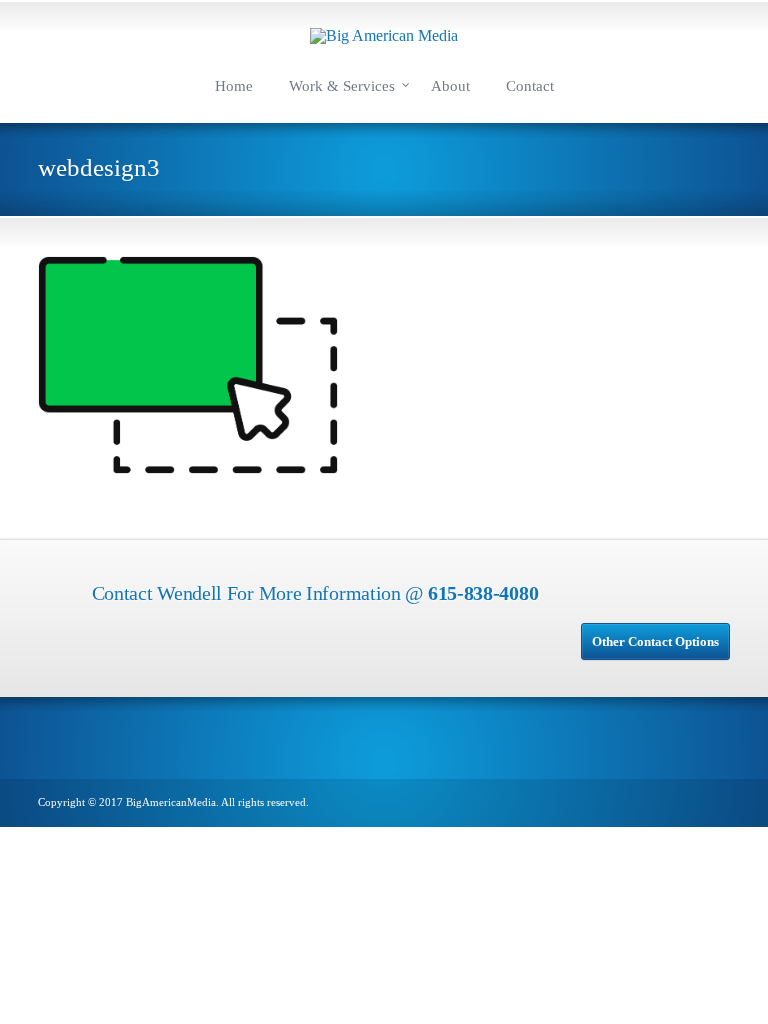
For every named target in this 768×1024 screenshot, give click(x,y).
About (450, 86)
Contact (530, 86)
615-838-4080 (483, 593)
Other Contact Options (655, 641)
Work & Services (342, 86)
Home (234, 86)
